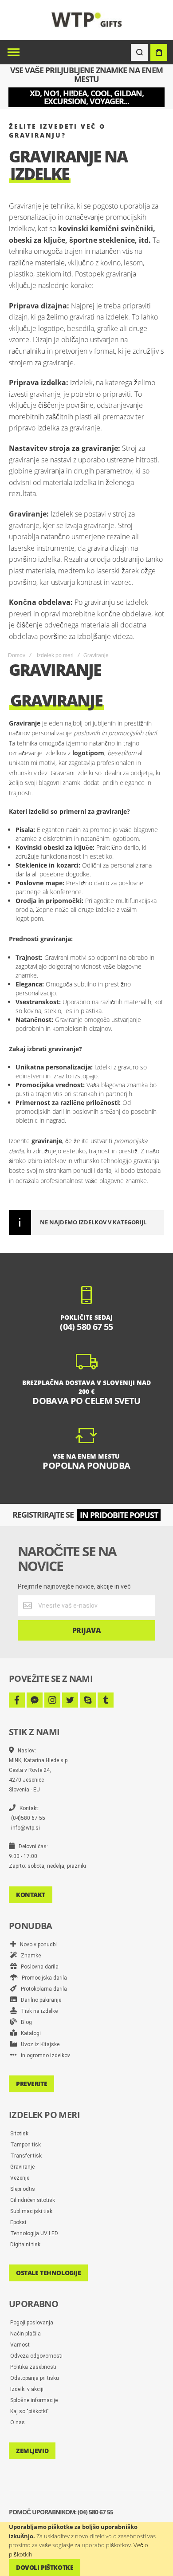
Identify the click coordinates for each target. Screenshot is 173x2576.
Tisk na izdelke (37, 2011)
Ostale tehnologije (48, 2273)
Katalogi (29, 2033)
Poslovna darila (38, 1967)
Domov (17, 655)
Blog (24, 2022)
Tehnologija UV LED (34, 2233)
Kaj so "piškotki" (29, 2411)
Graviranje (22, 2167)
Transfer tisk (26, 2156)
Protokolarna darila (42, 1989)
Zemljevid (32, 2451)
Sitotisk (19, 2134)
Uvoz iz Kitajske (38, 2044)
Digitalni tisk (25, 2245)
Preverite (31, 2084)
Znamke (29, 1956)
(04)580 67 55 (28, 1818)
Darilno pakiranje (39, 2000)
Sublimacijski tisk (31, 2211)
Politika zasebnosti (33, 2367)
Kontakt (31, 1895)
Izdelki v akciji (27, 2389)
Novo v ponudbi (36, 1945)
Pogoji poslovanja (32, 2323)
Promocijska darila (42, 1978)
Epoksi (18, 2222)
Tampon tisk (26, 2145)
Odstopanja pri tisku (35, 2378)
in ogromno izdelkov (43, 2055)
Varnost (20, 2345)
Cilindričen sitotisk (33, 2200)
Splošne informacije (34, 2400)
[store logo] (87, 20)
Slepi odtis (23, 2189)
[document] (86, 2549)
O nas (18, 2422)
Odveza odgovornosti (36, 2356)
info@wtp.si (26, 1828)
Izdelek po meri (55, 655)
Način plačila (26, 2334)
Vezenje (20, 2178)
